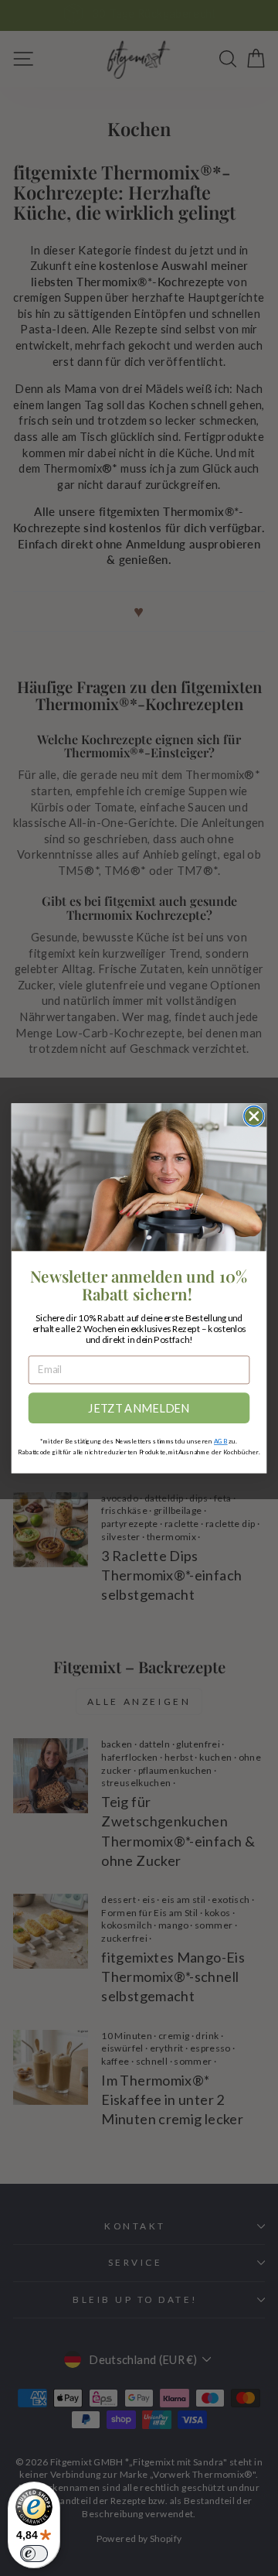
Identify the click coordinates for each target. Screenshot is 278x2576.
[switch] (34, 2554)
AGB (221, 1441)
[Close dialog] (254, 1116)
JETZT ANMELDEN (139, 1408)
